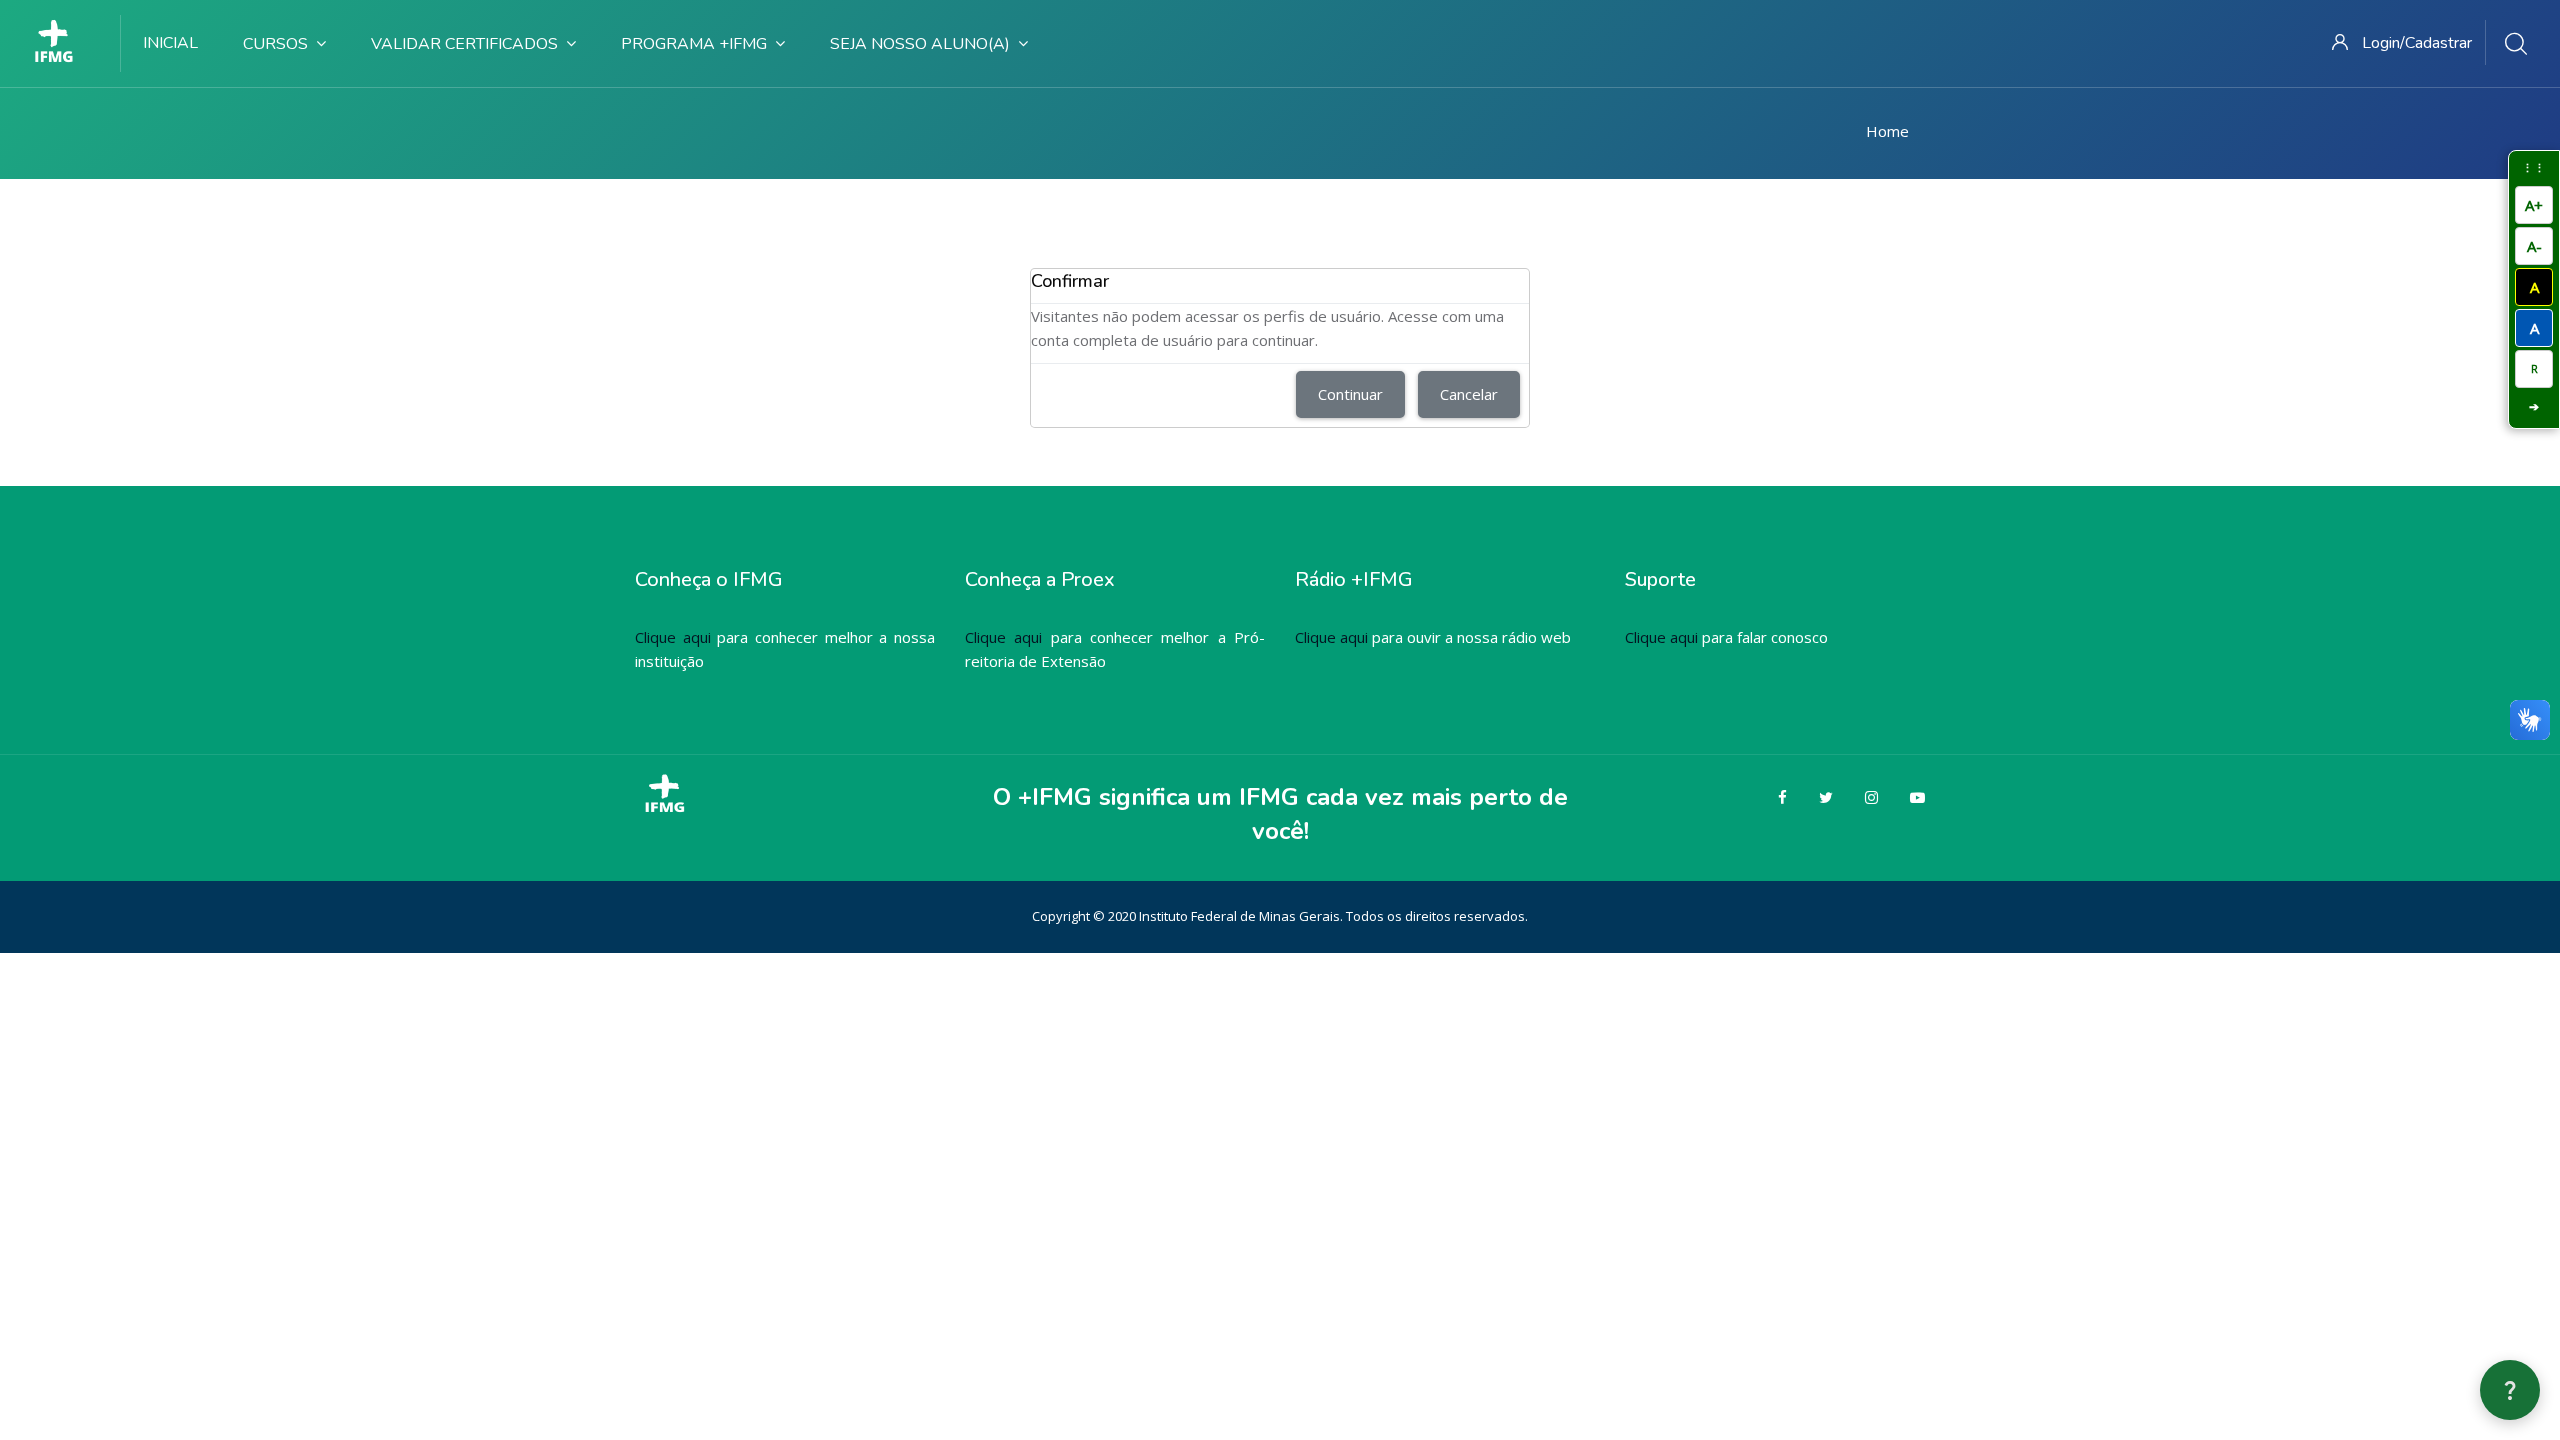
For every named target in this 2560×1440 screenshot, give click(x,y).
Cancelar (1469, 394)
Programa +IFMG (694, 44)
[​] (60, 43)
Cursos (275, 44)
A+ (2534, 205)
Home (1887, 131)
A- (2534, 246)
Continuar (1350, 394)
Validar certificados (464, 44)
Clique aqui (673, 637)
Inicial (170, 43)
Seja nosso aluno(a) (920, 44)
